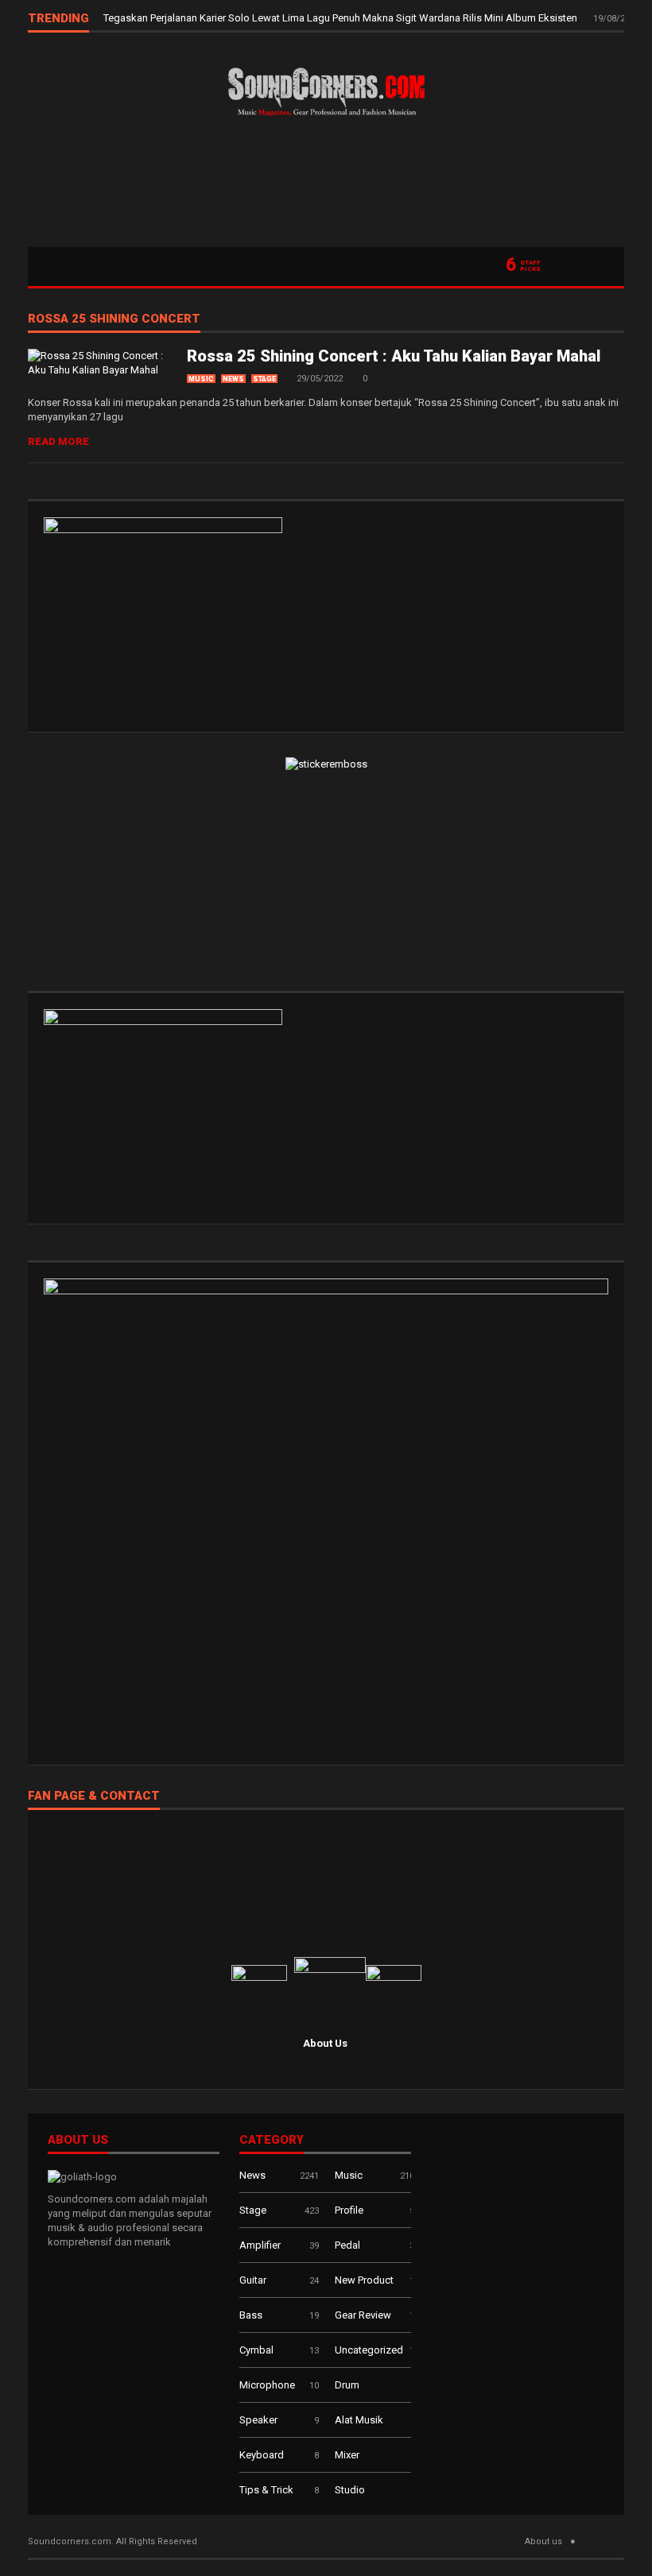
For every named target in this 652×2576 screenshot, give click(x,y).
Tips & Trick (266, 2490)
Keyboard (262, 2455)
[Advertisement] (326, 188)
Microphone (267, 2385)
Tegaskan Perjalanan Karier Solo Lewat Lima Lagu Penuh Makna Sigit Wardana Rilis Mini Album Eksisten (342, 18)
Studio (350, 2490)
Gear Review (363, 2315)
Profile (349, 2210)
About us (543, 2541)
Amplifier (260, 2245)
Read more (58, 441)
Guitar (253, 2280)
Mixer (347, 2455)
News (233, 379)
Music (201, 379)
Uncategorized (369, 2350)
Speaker (258, 2420)
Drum (347, 2385)
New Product (364, 2280)
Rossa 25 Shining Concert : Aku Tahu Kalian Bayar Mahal (394, 356)
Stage (264, 379)
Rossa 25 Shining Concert (114, 319)
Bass (251, 2315)
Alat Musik (359, 2420)
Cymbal (256, 2350)
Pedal (347, 2245)
